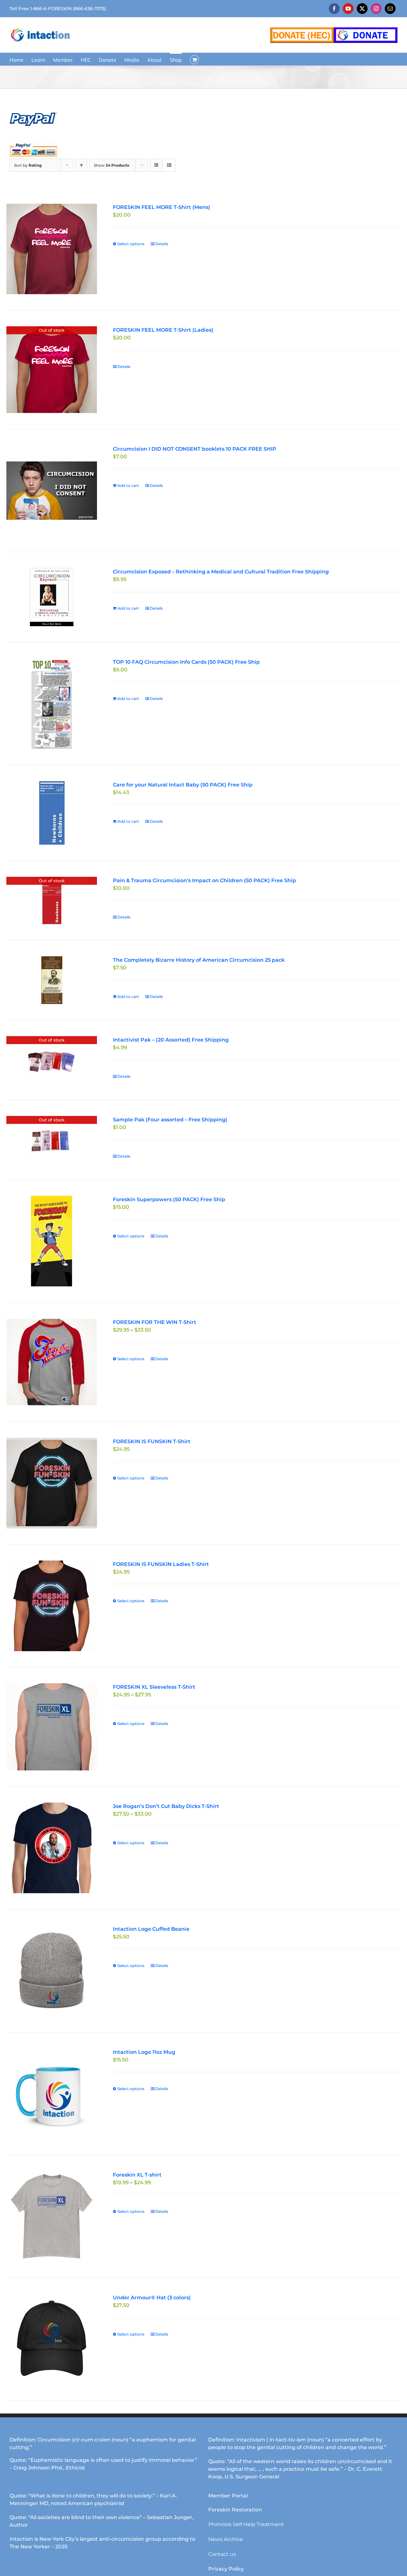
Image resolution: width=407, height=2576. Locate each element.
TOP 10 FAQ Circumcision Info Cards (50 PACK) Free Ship (186, 662)
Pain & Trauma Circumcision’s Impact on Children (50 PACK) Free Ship (204, 880)
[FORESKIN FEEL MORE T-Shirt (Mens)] (52, 249)
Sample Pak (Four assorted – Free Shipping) (170, 1120)
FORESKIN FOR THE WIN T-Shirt (155, 1322)
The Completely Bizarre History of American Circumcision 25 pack (199, 960)
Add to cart (128, 485)
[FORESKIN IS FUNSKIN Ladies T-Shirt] (52, 1606)
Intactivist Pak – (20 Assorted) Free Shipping (171, 1040)
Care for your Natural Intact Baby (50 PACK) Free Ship (183, 785)
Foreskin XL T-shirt (137, 2175)
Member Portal (228, 2496)
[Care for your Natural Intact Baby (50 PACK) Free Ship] (52, 813)
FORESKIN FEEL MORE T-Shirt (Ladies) (163, 330)
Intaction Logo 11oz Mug (144, 2052)
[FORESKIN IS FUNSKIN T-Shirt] (52, 1483)
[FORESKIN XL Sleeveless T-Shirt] (52, 1727)
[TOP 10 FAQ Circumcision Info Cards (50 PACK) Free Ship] (52, 704)
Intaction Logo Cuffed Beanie (151, 1929)
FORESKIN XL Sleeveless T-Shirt (154, 1687)
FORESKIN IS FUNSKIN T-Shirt (152, 1441)
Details (162, 244)
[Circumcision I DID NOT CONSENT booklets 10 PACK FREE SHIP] (52, 491)
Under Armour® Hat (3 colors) (152, 2298)
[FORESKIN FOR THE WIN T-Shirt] (52, 1362)
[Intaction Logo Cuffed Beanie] (52, 1971)
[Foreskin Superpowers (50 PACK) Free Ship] (52, 1241)
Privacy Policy (226, 2569)
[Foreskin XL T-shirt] (52, 2216)
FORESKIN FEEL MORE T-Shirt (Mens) (162, 207)
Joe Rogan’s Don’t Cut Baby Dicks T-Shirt (166, 1806)
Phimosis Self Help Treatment (246, 2524)
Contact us (222, 2554)
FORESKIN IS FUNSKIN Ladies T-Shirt (161, 1564)
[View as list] (169, 165)
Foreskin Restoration (235, 2510)
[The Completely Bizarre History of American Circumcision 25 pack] (52, 980)
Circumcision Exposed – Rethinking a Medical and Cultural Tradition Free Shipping (221, 572)
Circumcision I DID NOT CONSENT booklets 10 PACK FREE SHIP (195, 449)
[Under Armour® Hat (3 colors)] (52, 2339)
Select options (131, 244)
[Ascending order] (81, 165)
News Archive (226, 2539)
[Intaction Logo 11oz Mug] (52, 2094)
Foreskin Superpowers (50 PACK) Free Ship (169, 1199)
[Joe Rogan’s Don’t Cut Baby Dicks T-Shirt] (52, 1848)
